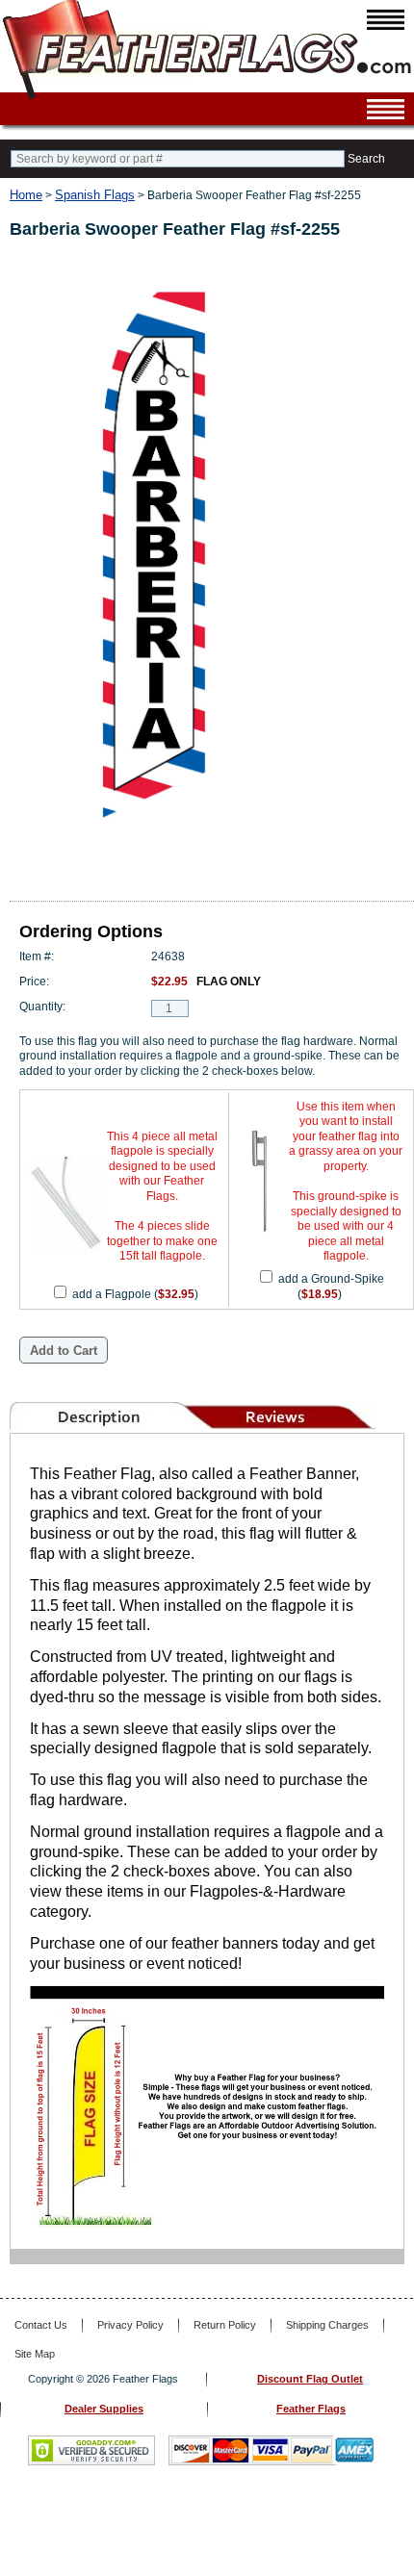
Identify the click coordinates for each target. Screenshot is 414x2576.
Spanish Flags (95, 195)
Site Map (35, 2354)
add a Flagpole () (135, 1294)
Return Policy (225, 2325)
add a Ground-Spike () (331, 1287)
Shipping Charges (327, 2325)
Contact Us (41, 2325)
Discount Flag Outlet (310, 2379)
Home (26, 195)
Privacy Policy (130, 2325)
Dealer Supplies (104, 2409)
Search (366, 159)
